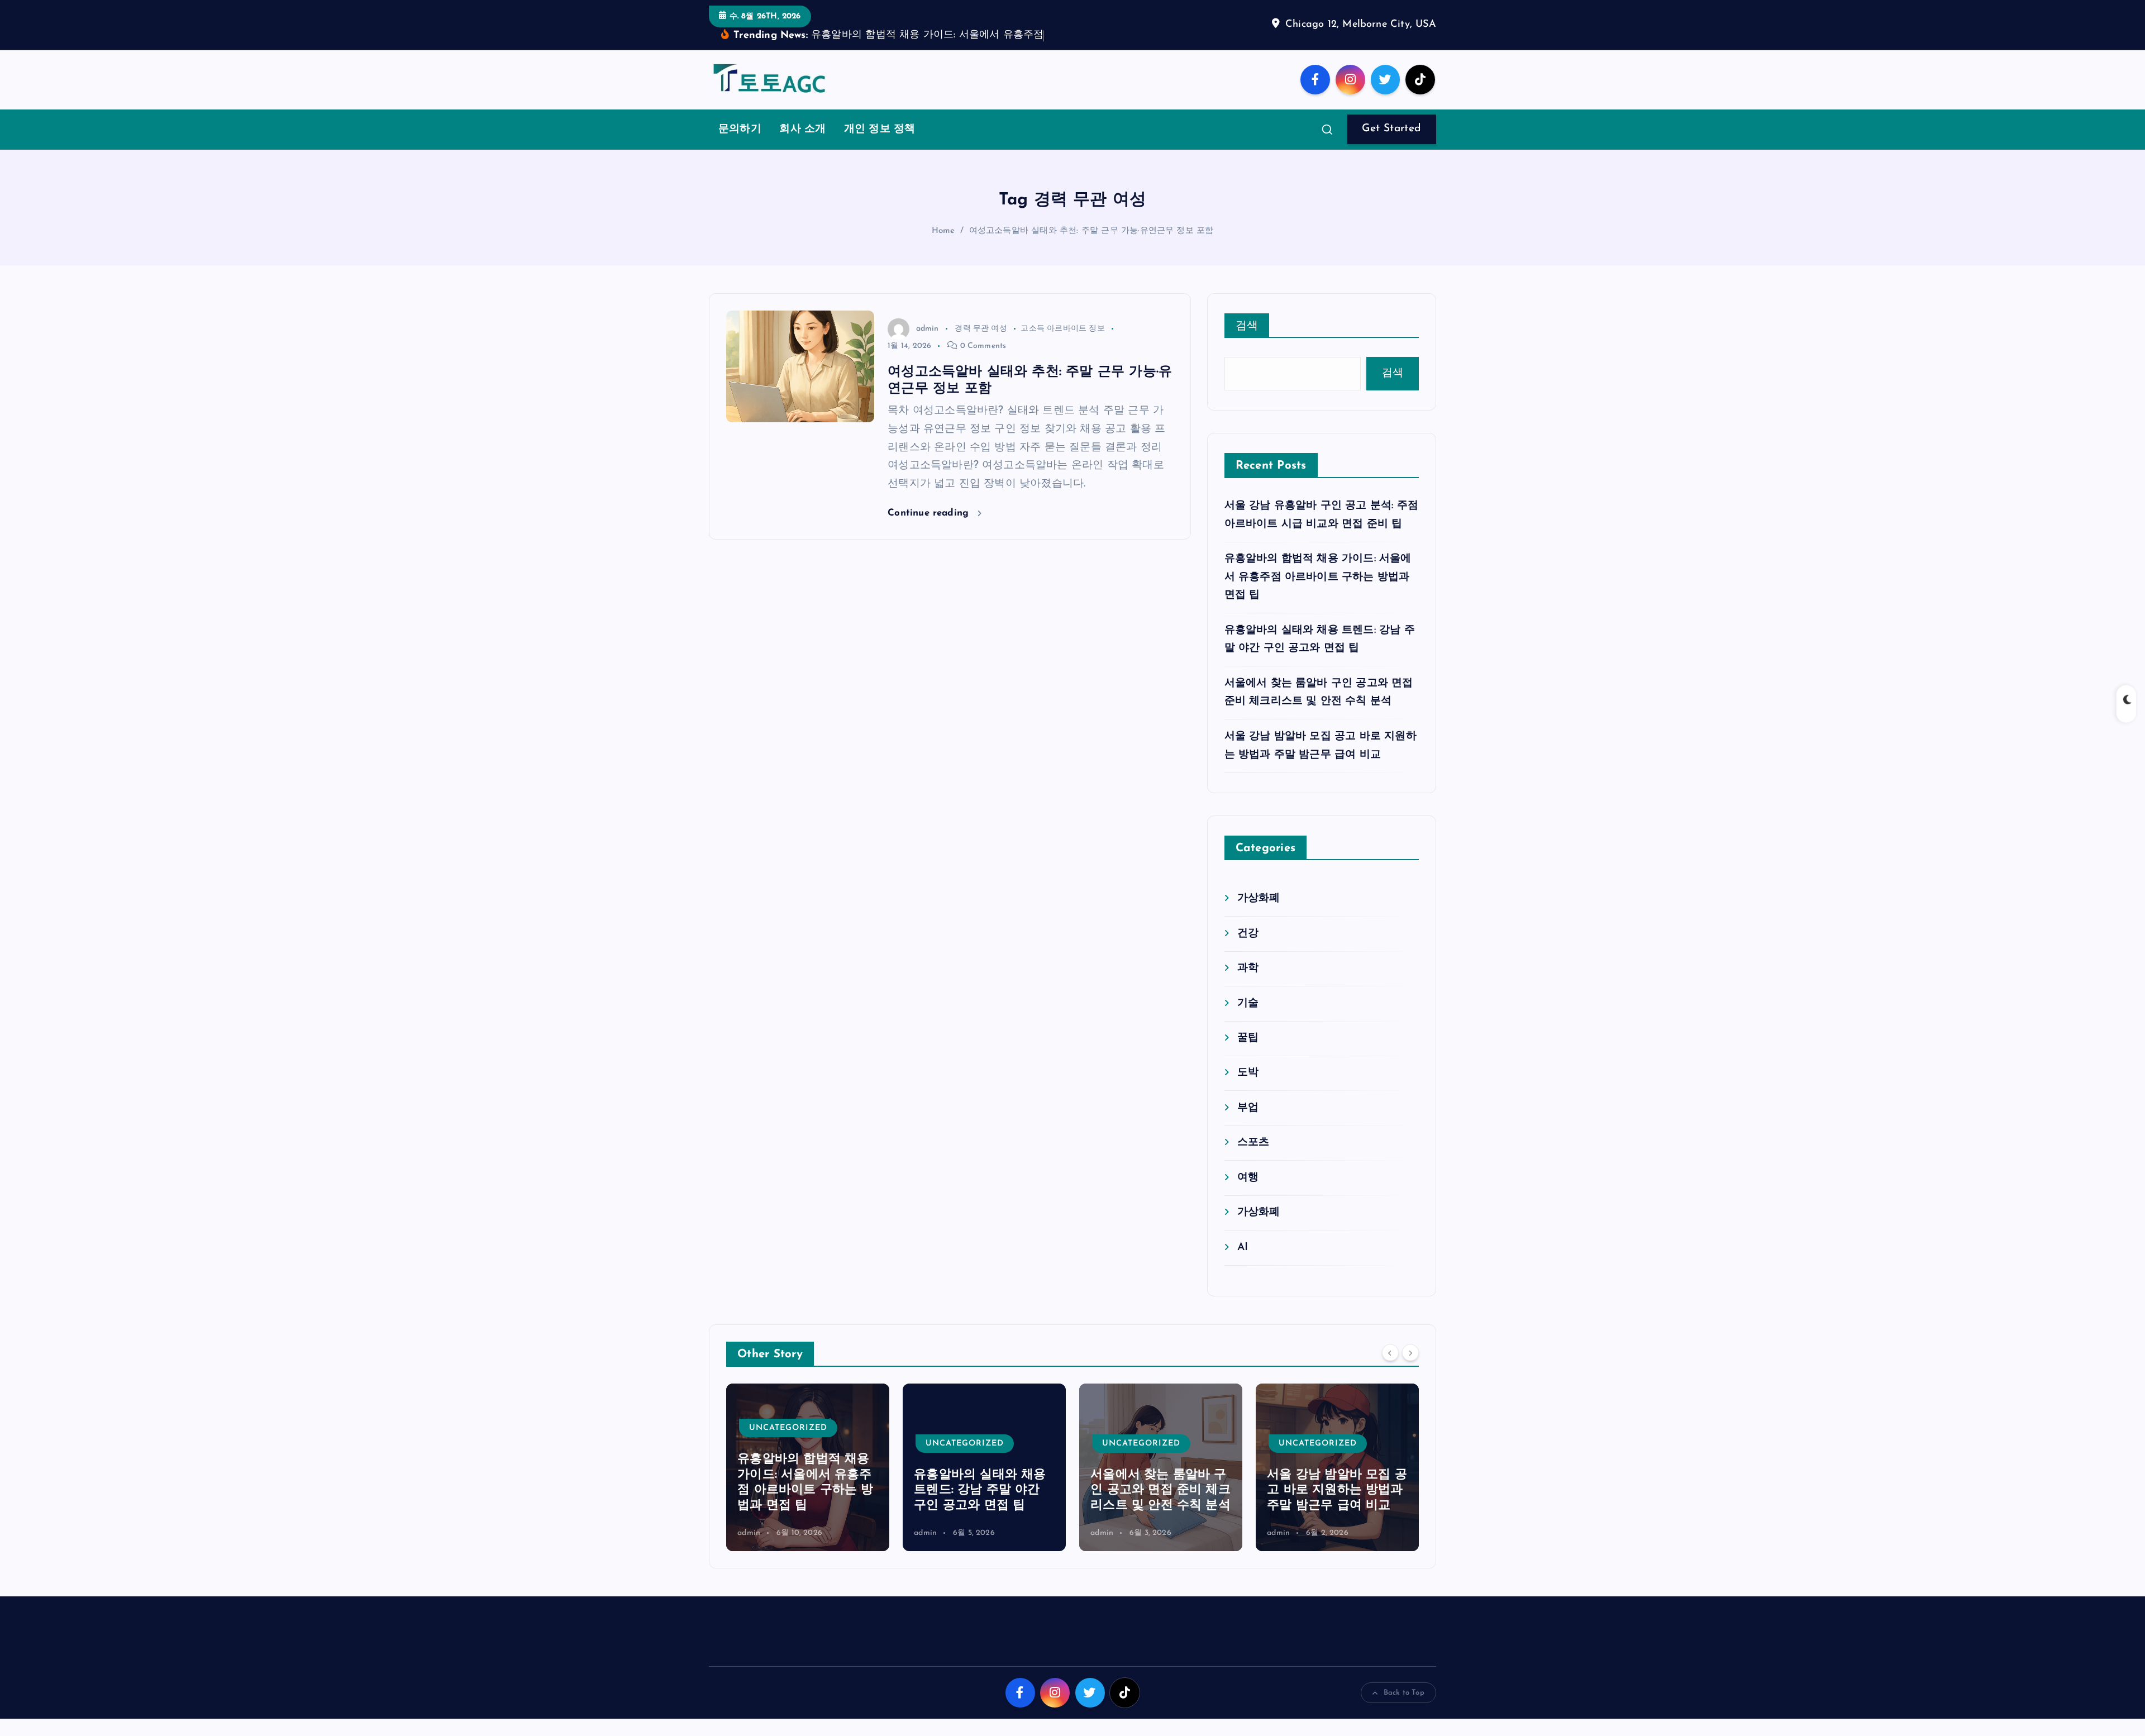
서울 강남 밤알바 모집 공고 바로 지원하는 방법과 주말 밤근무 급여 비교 (1160, 1508)
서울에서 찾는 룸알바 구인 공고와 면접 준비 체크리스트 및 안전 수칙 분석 (984, 1508)
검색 (1247, 343)
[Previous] (1390, 1370)
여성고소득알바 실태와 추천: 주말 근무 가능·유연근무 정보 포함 (1091, 248)
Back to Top (1404, 1710)
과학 (1248, 986)
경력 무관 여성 (981, 345)
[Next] (1410, 1370)
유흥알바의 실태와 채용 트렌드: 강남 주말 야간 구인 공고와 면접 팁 (803, 1508)
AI (1243, 1264)
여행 (1248, 1194)
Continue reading (930, 530)
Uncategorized (788, 1460)
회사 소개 (802, 147)
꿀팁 (1248, 1055)
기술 (1248, 1020)
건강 (1248, 950)
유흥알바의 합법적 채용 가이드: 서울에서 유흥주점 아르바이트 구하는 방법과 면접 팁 (1318, 594)
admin (927, 345)
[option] (808, 1485)
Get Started (1391, 146)
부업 (1248, 1125)
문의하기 (740, 147)
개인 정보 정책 (880, 147)
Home (943, 248)
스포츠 (1253, 1160)
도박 (1248, 1090)
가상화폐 (1259, 916)
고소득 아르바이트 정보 (1062, 345)
